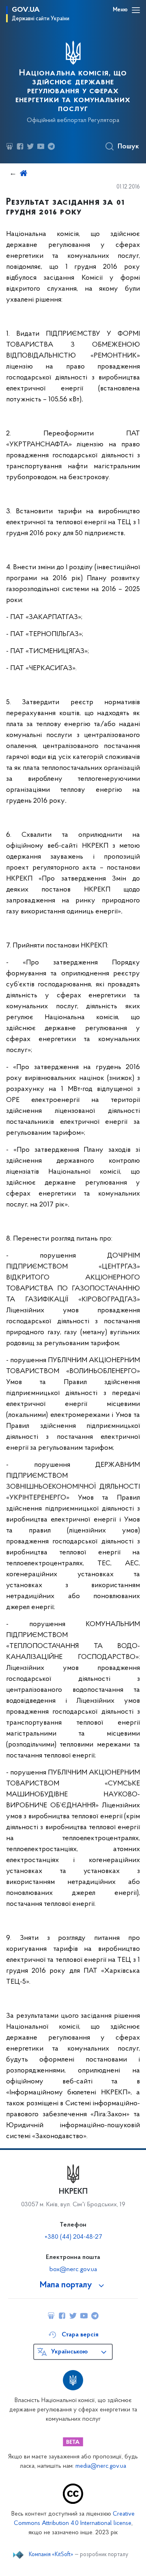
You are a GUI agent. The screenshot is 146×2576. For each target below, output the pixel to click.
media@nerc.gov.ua (101, 2466)
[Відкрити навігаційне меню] (136, 10)
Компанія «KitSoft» (51, 2555)
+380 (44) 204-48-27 (73, 2237)
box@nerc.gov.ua (73, 2270)
